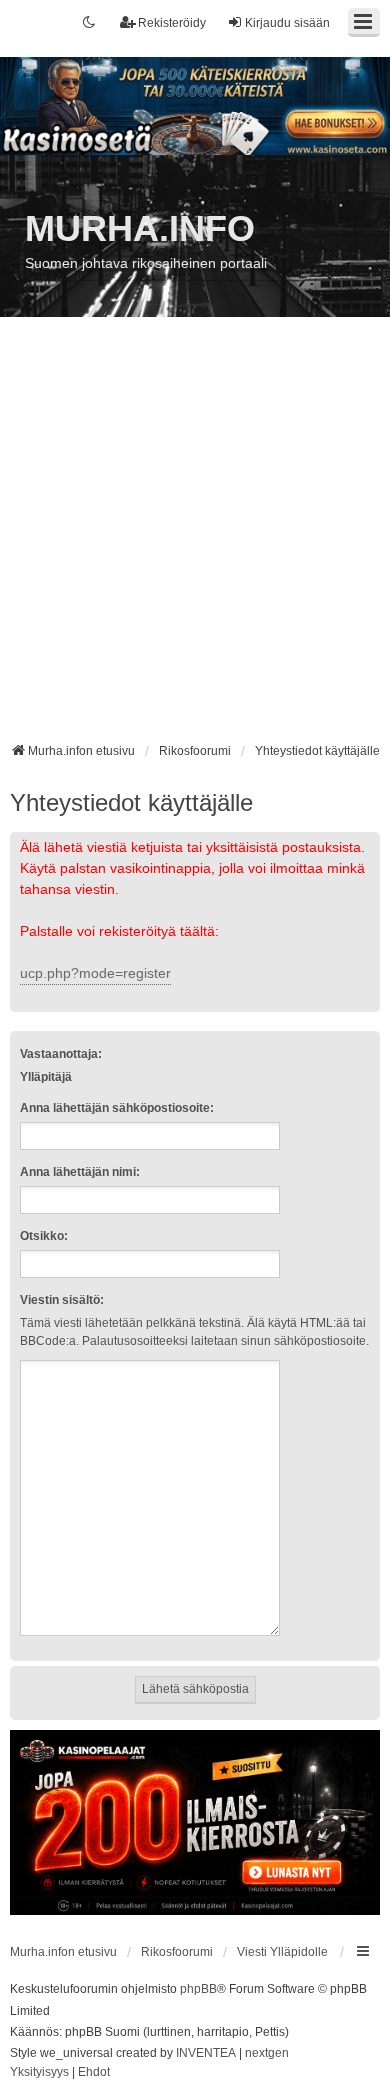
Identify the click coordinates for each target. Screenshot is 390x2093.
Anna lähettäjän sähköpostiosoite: (117, 1108)
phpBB (198, 1989)
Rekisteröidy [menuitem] (172, 23)
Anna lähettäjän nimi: (80, 1172)
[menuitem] (39, 2073)
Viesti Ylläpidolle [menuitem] (282, 1952)
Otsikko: (44, 1236)
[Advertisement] (195, 537)
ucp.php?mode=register (95, 973)
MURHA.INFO (140, 228)
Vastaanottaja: (61, 1054)
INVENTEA (206, 2053)
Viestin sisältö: (62, 1300)
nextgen (267, 2053)
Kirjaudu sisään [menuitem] (287, 23)
